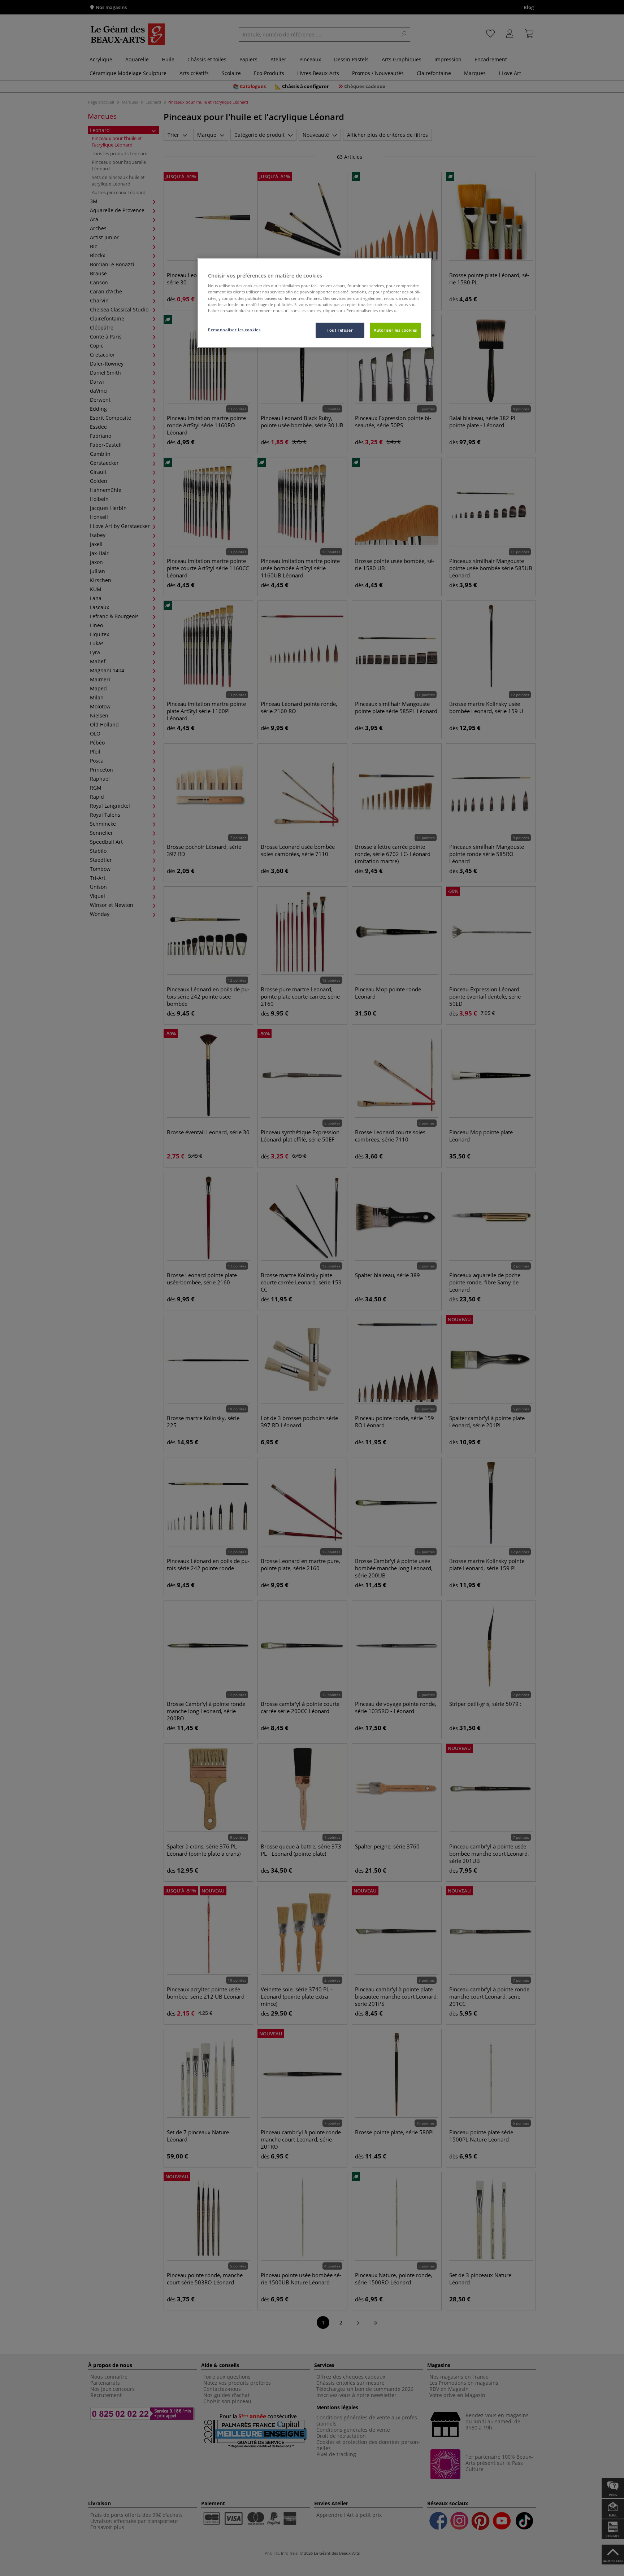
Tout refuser (340, 330)
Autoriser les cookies (395, 330)
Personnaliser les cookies (234, 330)
